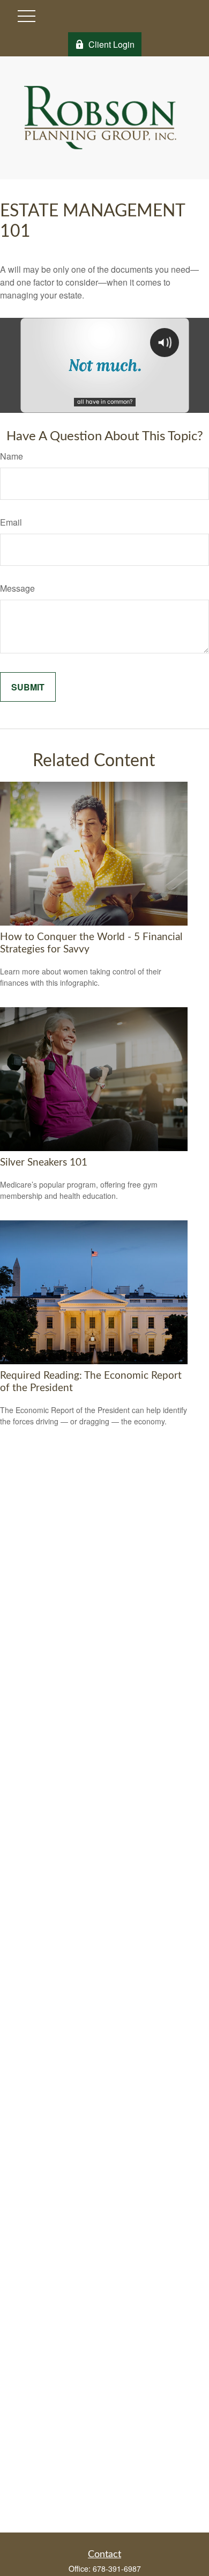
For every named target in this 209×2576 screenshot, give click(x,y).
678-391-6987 (117, 2568)
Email (11, 522)
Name (12, 456)
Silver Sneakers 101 (44, 1163)
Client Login (111, 44)
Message (17, 588)
